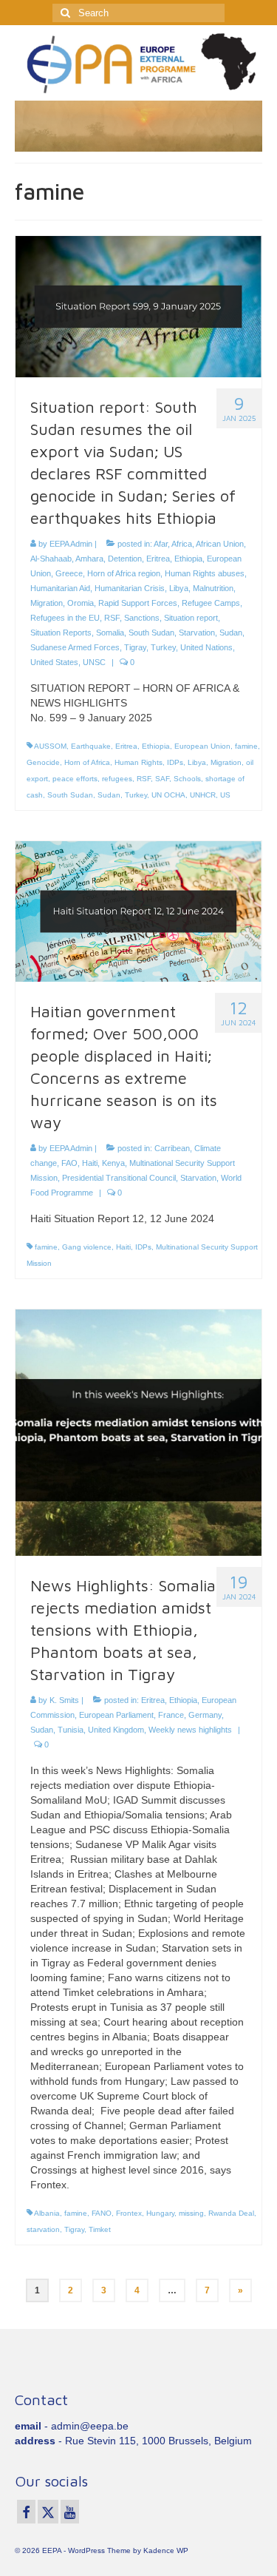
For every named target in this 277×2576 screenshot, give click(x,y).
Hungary (160, 2213)
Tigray (135, 647)
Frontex (129, 2213)
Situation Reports (61, 633)
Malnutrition (213, 588)
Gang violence (87, 1247)
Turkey (163, 647)
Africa (182, 544)
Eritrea (158, 559)
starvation (43, 2229)
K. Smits (64, 1700)
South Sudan (151, 633)
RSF (112, 618)
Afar (161, 544)
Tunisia (71, 1730)
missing (191, 2213)
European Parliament (116, 1715)
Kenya (113, 1163)
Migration (47, 603)
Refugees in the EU (65, 618)
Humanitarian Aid (60, 588)
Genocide (43, 762)
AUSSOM (50, 746)
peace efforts (75, 779)
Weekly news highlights (190, 1730)
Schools (187, 779)
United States (54, 662)
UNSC (94, 662)
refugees (117, 779)
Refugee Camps (211, 603)
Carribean (172, 1148)
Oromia (81, 603)
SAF (162, 779)
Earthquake (91, 746)
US (225, 795)
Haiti (90, 1163)
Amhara (89, 559)
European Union (202, 746)
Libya (179, 588)
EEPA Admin (71, 544)
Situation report (191, 618)
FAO (69, 1163)
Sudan (231, 633)
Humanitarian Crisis (130, 588)
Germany (205, 1715)
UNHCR (203, 795)
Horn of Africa (87, 762)
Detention (125, 559)
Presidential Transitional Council (119, 1178)
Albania (47, 2213)
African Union (220, 544)
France (171, 1715)
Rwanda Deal (231, 2213)
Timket (100, 2229)
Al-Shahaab (51, 559)
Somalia (110, 633)
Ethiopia (188, 559)
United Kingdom (116, 1730)
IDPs (175, 762)
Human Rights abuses (205, 573)
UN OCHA (168, 795)
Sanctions (142, 618)
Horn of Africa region (124, 573)
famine (246, 746)
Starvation (197, 633)
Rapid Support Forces (138, 603)
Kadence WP (166, 2550)
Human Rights (138, 762)
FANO (102, 2213)
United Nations (206, 647)
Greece (69, 573)
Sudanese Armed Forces (75, 647)
